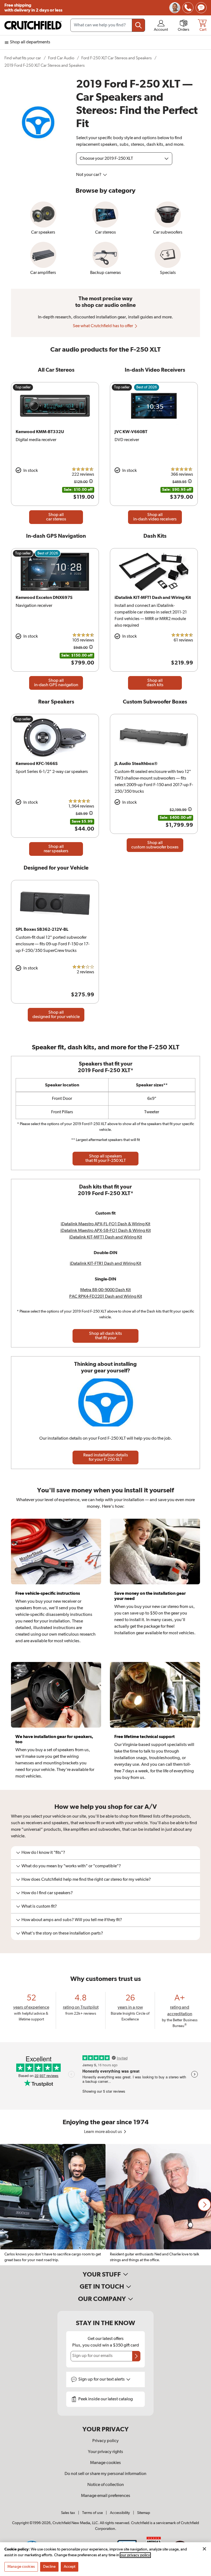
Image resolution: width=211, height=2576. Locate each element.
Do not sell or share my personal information (105, 2474)
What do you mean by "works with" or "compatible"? (71, 1866)
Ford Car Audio (61, 58)
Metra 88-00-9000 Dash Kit (105, 1290)
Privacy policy (105, 2441)
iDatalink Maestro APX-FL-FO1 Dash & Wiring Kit (105, 1224)
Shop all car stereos (56, 517)
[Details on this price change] (91, 482)
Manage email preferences (106, 2496)
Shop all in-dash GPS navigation (56, 683)
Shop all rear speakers (56, 849)
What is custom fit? (39, 1907)
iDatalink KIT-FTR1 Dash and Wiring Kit (105, 1264)
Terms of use (92, 2513)
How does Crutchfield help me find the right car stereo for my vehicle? (86, 1880)
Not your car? (89, 175)
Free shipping (33, 8)
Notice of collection (106, 2485)
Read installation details (106, 1457)
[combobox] (108, 25)
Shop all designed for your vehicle (56, 1015)
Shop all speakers (106, 1159)
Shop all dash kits (155, 683)
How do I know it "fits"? (43, 1853)
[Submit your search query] (138, 25)
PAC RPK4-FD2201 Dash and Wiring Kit (106, 1297)
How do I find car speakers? (47, 1893)
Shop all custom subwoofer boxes (155, 845)
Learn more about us (103, 2132)
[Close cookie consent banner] (204, 2549)
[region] (105, 2205)
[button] (204, 2205)
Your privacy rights (105, 2452)
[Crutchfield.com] (33, 25)
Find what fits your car (23, 58)
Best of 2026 (147, 387)
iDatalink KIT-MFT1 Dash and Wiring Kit (106, 1237)
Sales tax (68, 2513)
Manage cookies (105, 2463)
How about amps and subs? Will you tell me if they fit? (72, 1920)
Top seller (23, 387)
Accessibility (120, 2513)
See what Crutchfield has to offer (103, 326)
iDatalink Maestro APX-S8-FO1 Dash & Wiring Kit (106, 1231)
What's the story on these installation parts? (62, 1933)
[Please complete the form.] (136, 2356)
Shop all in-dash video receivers (155, 517)
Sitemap (144, 2513)
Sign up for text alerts (102, 2379)
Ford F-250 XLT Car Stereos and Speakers (116, 58)
